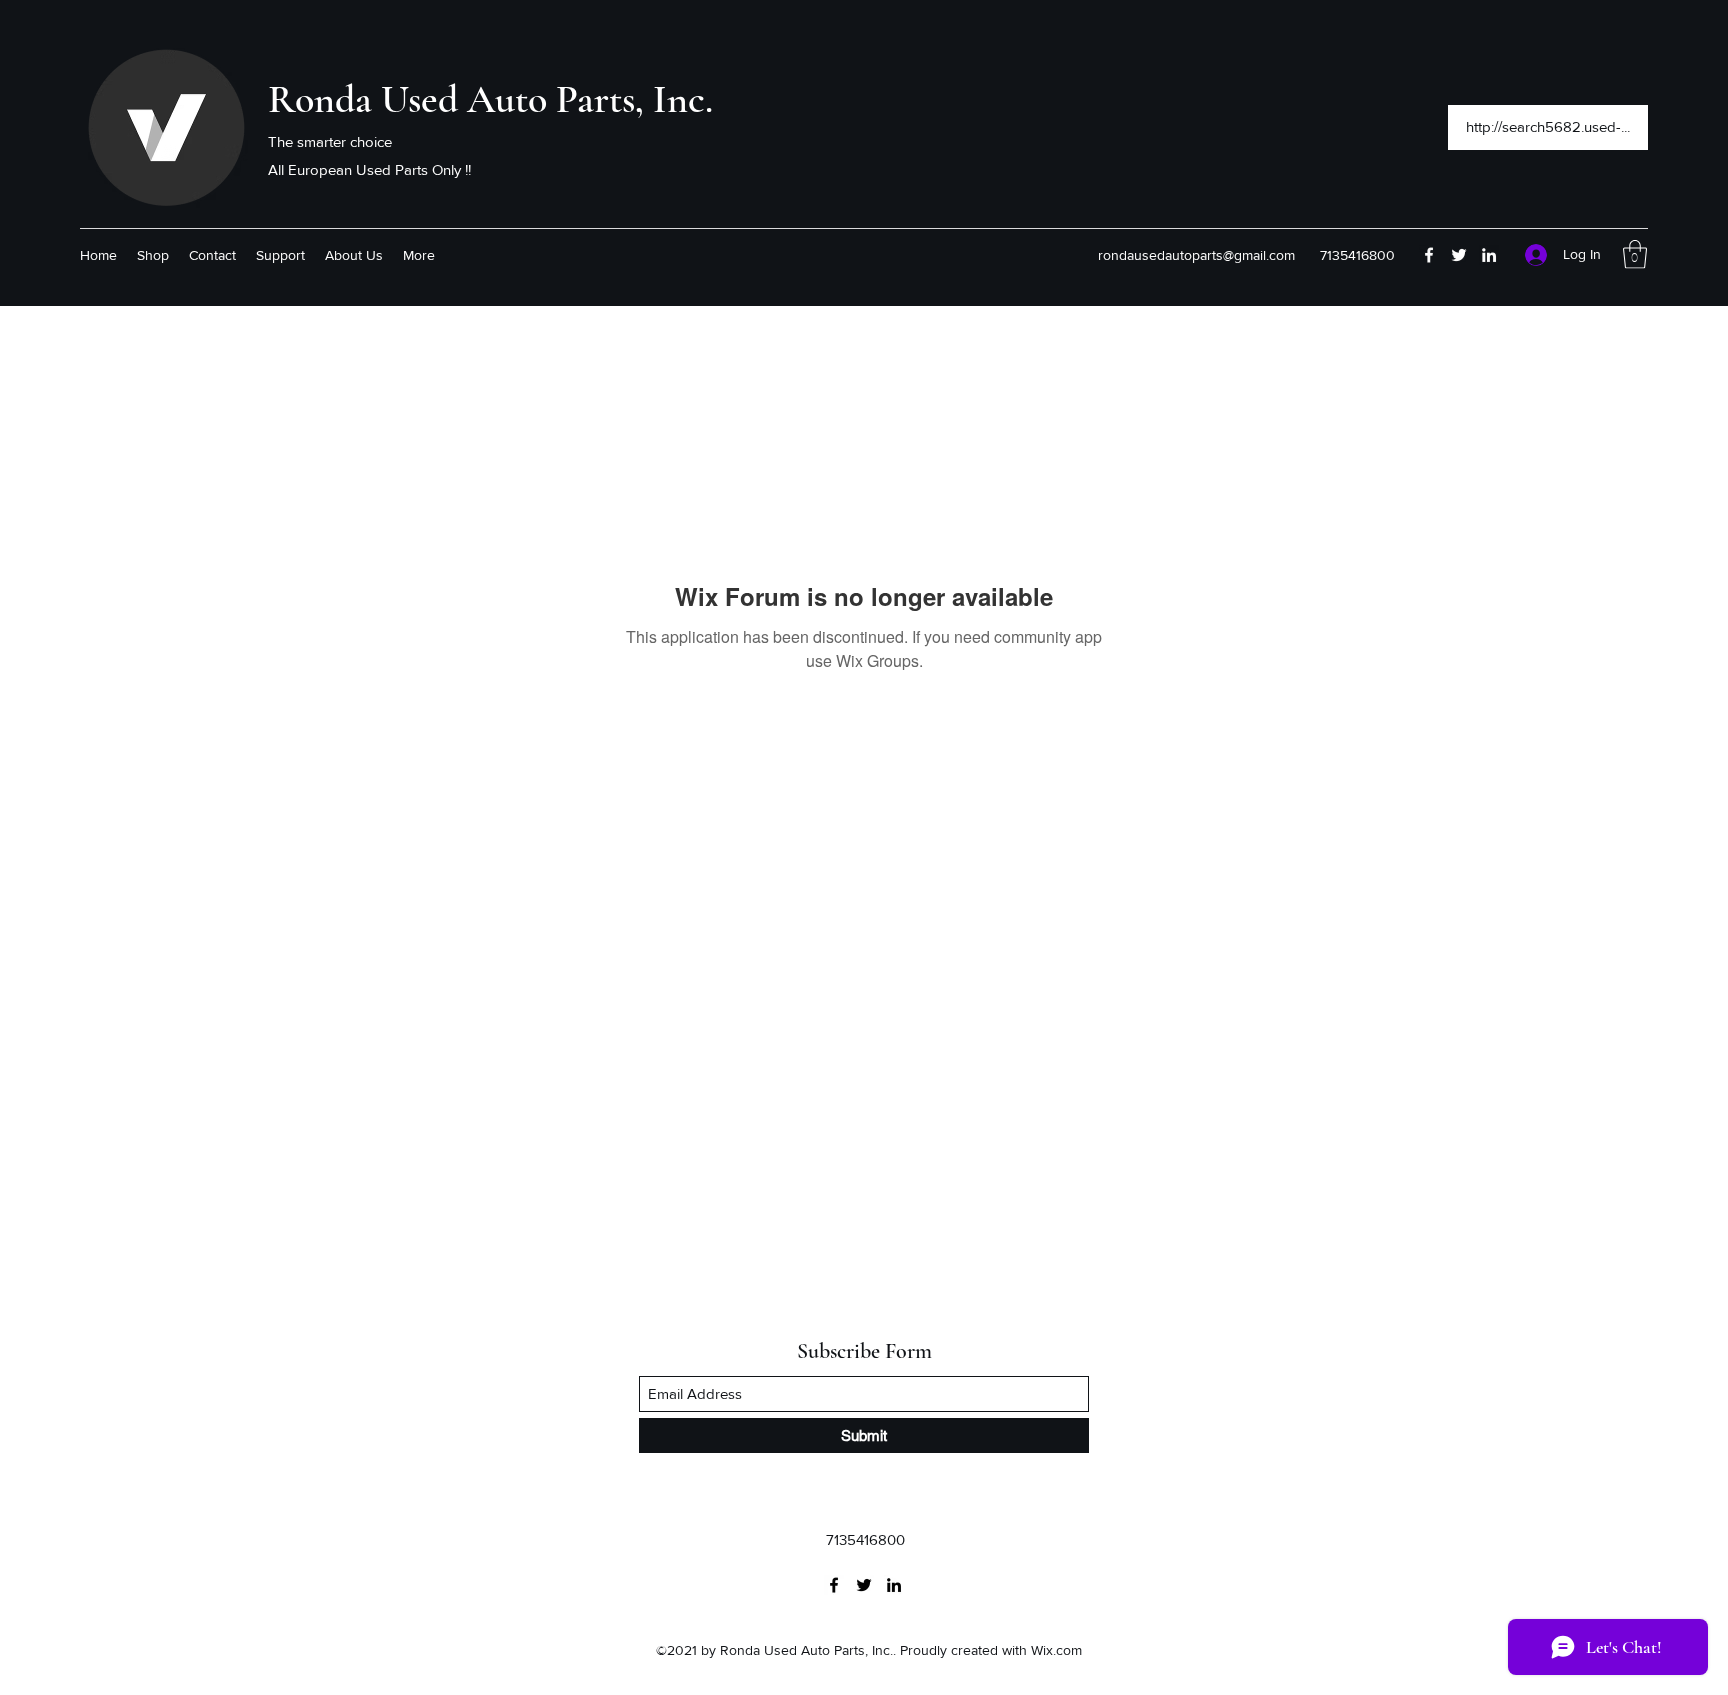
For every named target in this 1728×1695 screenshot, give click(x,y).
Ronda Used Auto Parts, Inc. (490, 99)
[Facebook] (1429, 255)
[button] (1635, 254)
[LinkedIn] (1489, 255)
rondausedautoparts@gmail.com (1196, 255)
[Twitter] (1459, 255)
